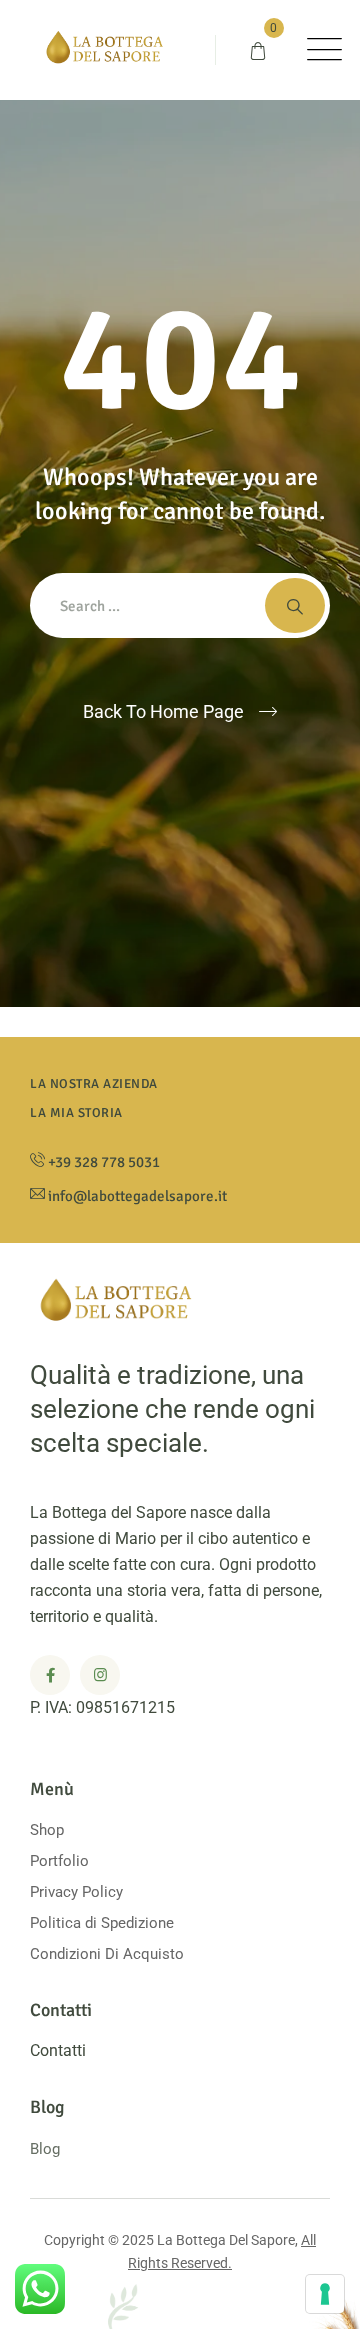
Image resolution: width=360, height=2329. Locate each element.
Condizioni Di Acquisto (107, 1954)
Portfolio (59, 1861)
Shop (47, 1830)
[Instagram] (100, 1675)
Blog (45, 2149)
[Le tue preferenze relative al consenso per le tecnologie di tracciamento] (325, 2294)
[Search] (295, 605)
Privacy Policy (76, 1892)
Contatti (58, 2050)
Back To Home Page (163, 711)
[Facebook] (50, 1675)
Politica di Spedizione (102, 1923)
